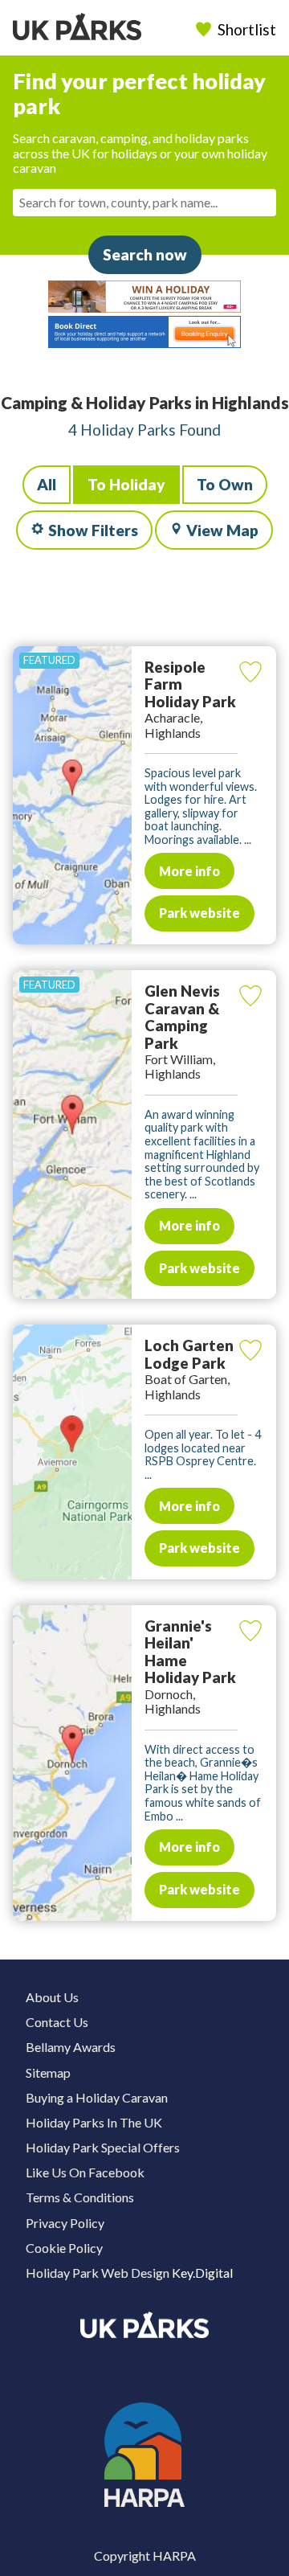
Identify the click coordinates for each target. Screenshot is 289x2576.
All (47, 484)
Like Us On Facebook (85, 2172)
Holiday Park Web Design (98, 2273)
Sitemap (48, 2072)
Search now (145, 254)
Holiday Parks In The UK (94, 2122)
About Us (52, 1997)
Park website (199, 913)
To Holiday (126, 484)
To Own (225, 484)
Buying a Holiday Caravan (97, 2097)
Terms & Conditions (80, 2197)
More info (189, 871)
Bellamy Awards (71, 2047)
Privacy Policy (65, 2223)
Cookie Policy (64, 2248)
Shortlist (247, 29)
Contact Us (57, 2022)
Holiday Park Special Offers (103, 2147)
